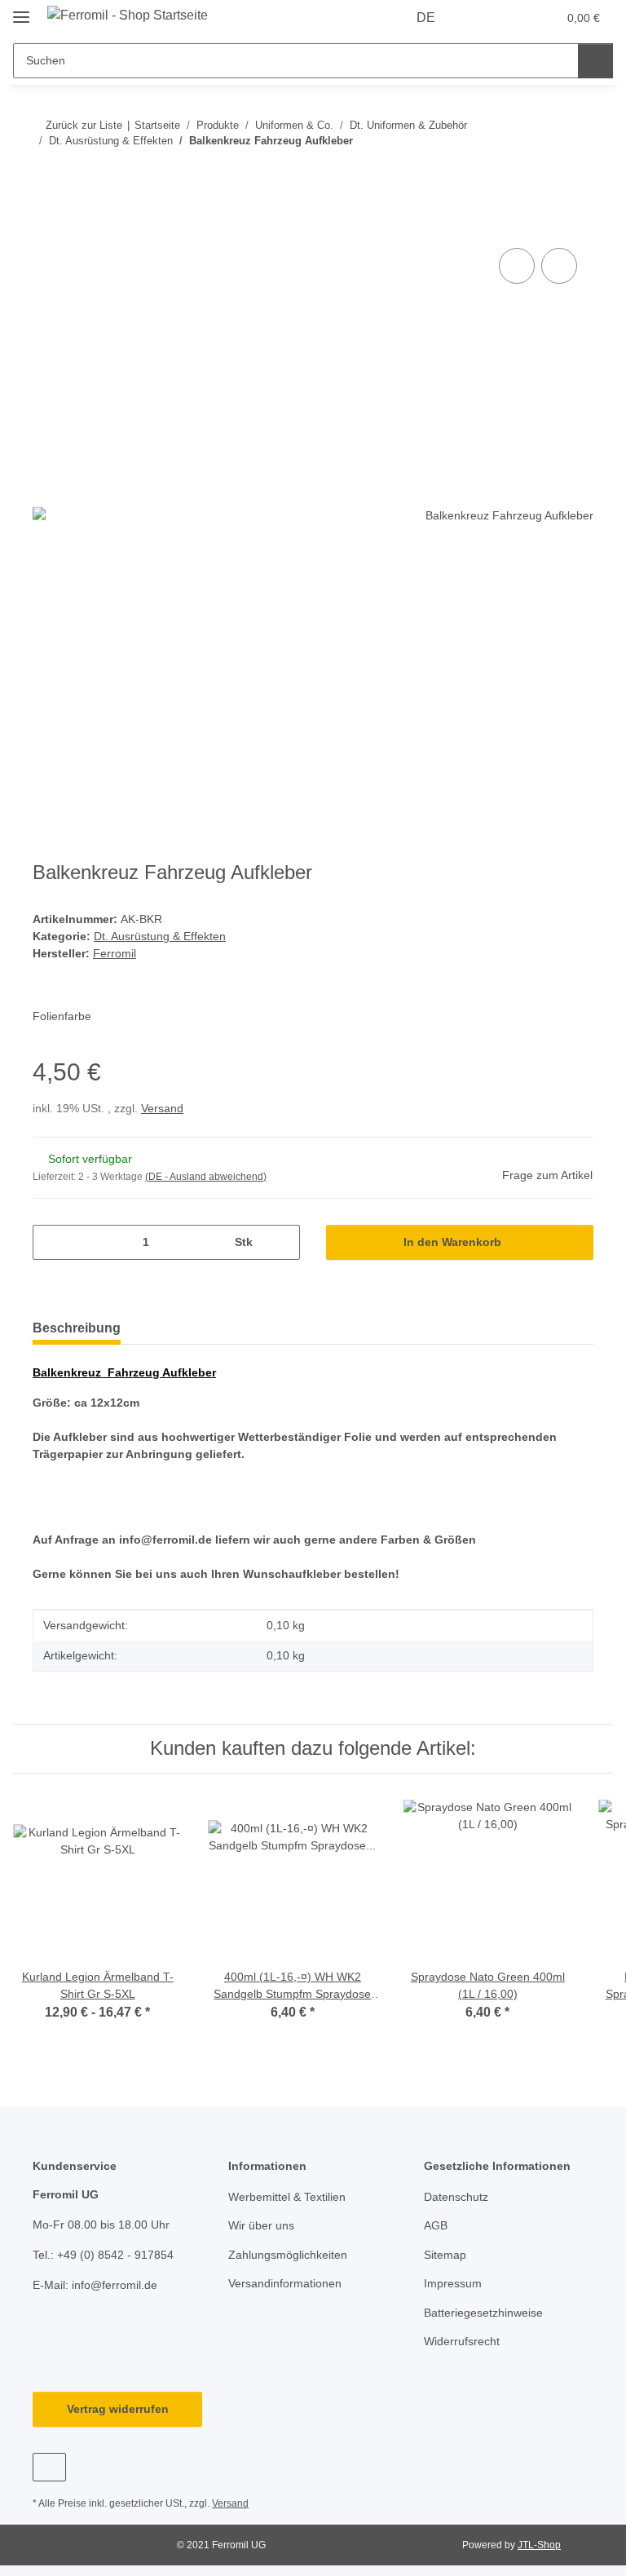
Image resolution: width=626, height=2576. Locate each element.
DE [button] (426, 18)
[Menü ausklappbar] (21, 10)
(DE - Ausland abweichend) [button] (206, 1177)
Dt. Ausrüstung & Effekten (160, 936)
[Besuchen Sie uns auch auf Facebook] (49, 2467)
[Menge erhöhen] (282, 1242)
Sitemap (445, 2255)
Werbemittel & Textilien (287, 2197)
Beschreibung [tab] (77, 1328)
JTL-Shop (539, 2545)
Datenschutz (456, 2197)
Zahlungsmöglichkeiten (288, 2255)
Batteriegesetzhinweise (483, 2313)
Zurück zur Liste (84, 125)
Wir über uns (261, 2225)
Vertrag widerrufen (118, 2409)
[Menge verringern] (51, 1242)
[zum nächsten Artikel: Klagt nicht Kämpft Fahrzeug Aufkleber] (576, 173)
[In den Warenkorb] (46, 226)
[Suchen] (595, 61)
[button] (480, 18)
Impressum (453, 2283)
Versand (162, 1108)
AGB (436, 2225)
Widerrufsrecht (462, 2341)
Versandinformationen (285, 2283)
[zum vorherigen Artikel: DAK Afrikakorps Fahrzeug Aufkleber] (541, 173)
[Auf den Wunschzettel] (559, 266)
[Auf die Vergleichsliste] (517, 266)
